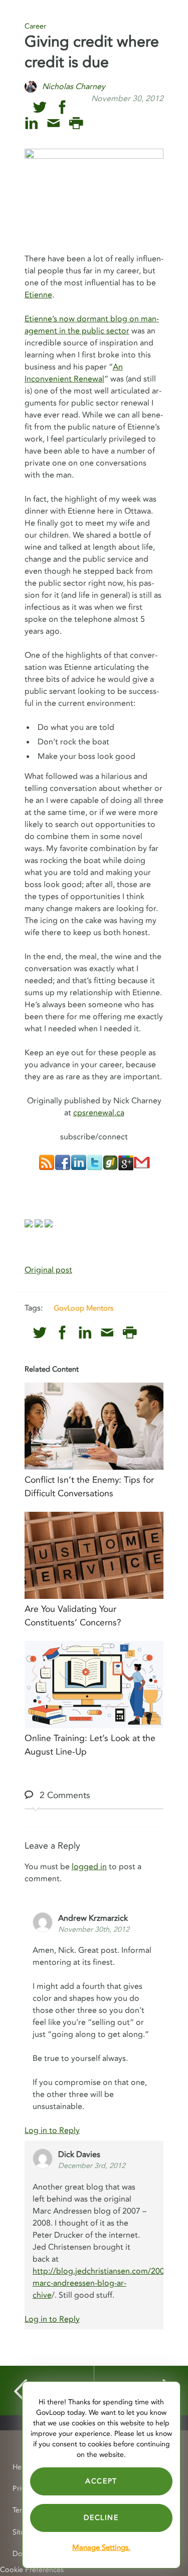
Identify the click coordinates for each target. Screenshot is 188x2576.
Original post (48, 1270)
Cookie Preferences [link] (32, 2570)
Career (35, 26)
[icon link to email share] (53, 123)
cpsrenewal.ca (99, 1113)
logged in (89, 1867)
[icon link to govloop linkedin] (31, 123)
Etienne (38, 295)
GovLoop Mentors (83, 1308)
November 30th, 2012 (94, 1929)
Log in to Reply (52, 2130)
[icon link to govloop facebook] (62, 107)
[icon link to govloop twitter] (40, 107)
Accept (101, 2481)
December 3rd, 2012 (92, 2166)
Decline (101, 2518)
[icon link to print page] (76, 123)
